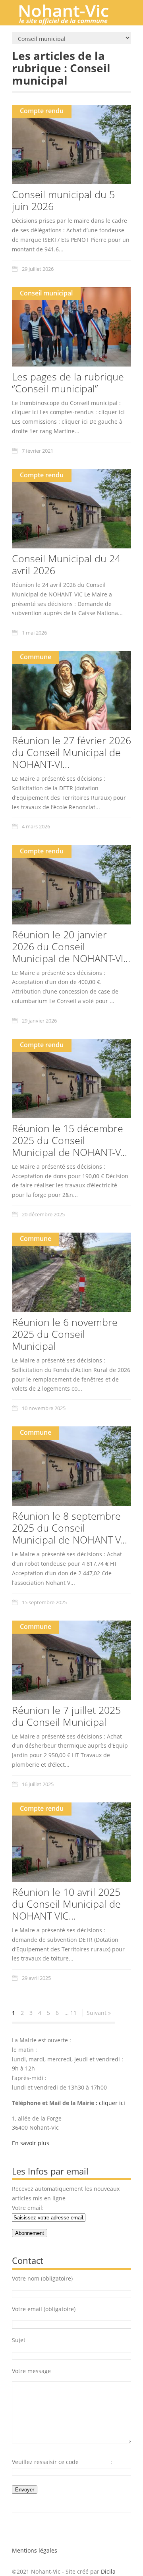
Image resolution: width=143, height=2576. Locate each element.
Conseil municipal (46, 293)
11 (73, 2013)
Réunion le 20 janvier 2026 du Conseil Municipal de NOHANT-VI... (71, 946)
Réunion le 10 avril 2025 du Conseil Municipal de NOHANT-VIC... (66, 1904)
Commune (36, 657)
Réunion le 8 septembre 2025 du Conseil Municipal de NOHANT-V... (70, 1528)
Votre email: (28, 2208)
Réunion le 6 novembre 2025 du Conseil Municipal (65, 1334)
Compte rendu (42, 111)
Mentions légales (35, 2550)
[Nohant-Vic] (71, 21)
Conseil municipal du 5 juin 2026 (63, 200)
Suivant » (99, 2013)
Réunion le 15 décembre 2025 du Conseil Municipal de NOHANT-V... (70, 1140)
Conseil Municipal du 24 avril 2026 (66, 564)
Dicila (108, 2571)
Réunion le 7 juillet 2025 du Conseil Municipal (66, 1716)
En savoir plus (31, 2143)
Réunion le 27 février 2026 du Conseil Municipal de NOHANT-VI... (71, 752)
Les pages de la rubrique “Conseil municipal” (68, 382)
